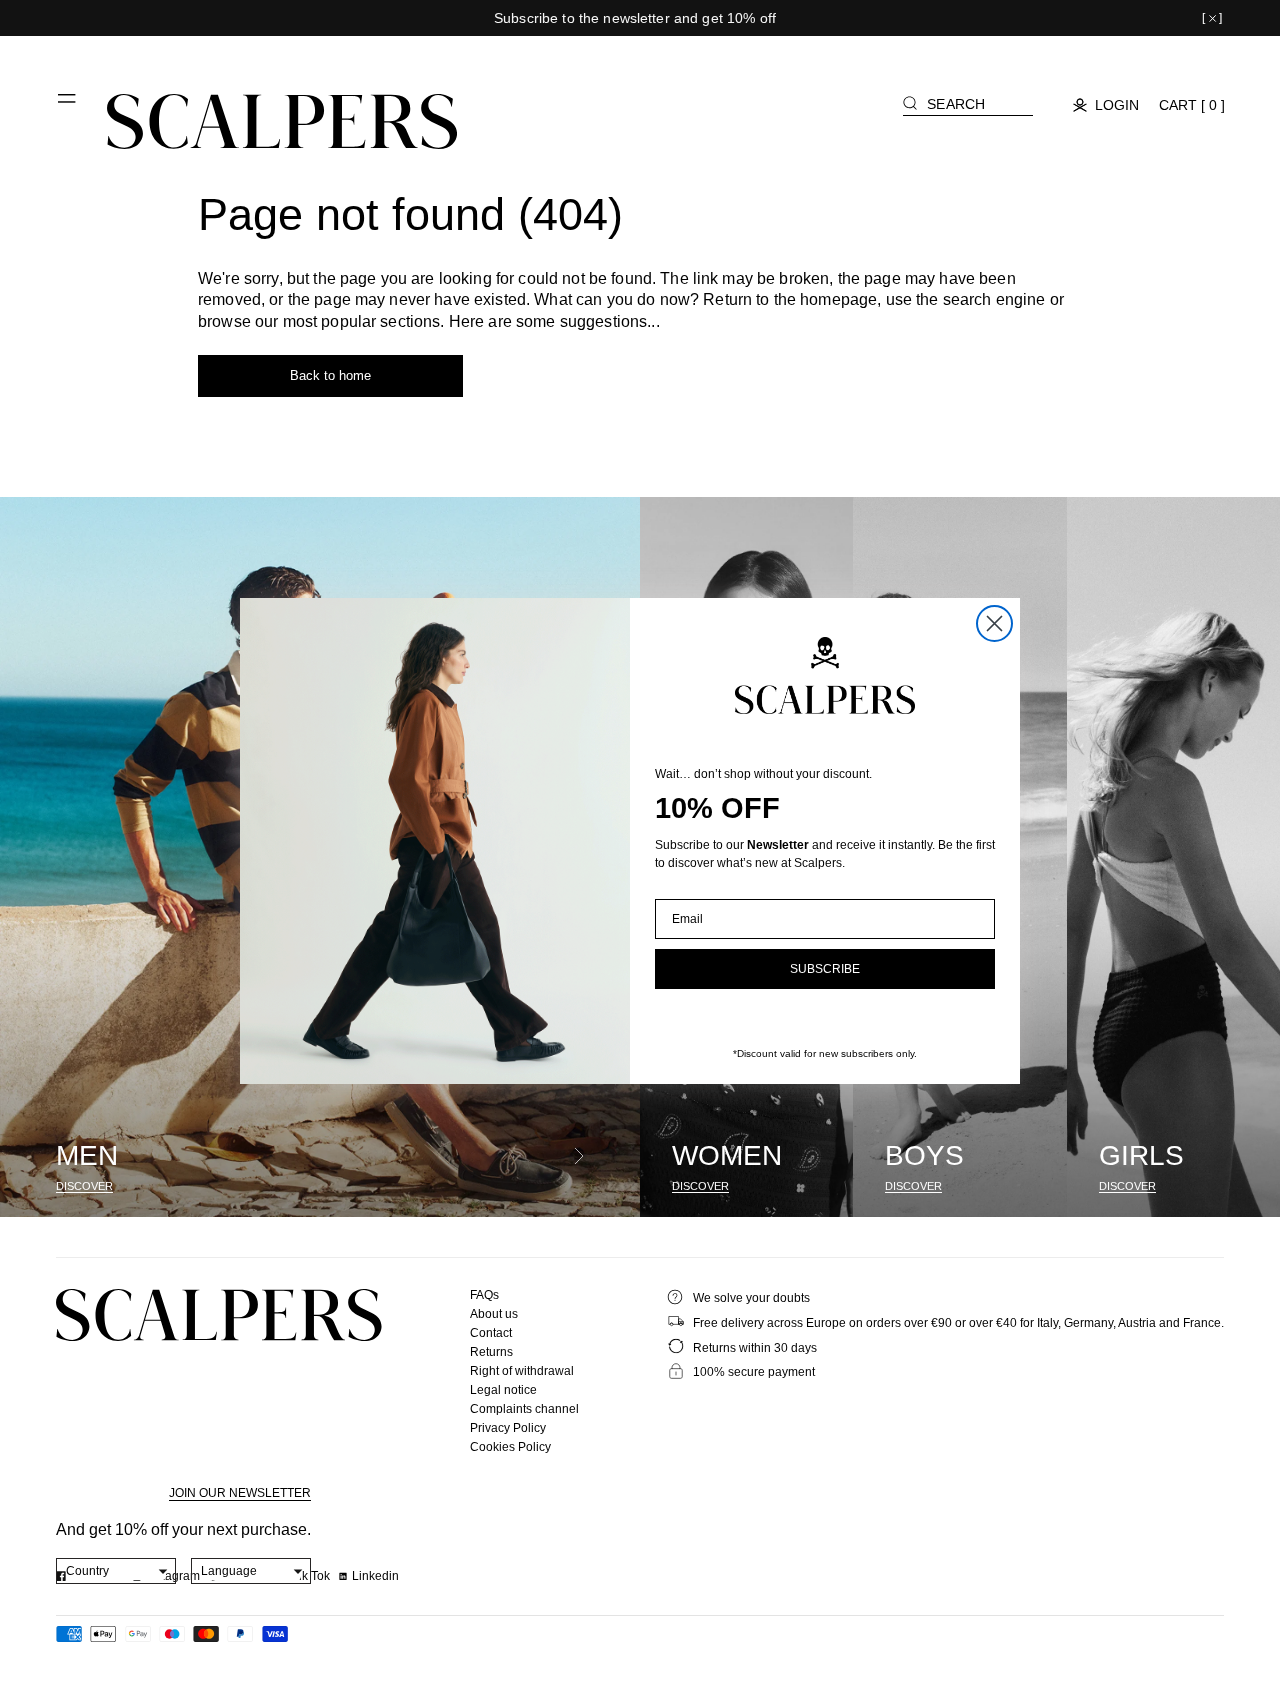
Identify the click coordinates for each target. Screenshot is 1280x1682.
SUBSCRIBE (825, 969)
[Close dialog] (994, 623)
